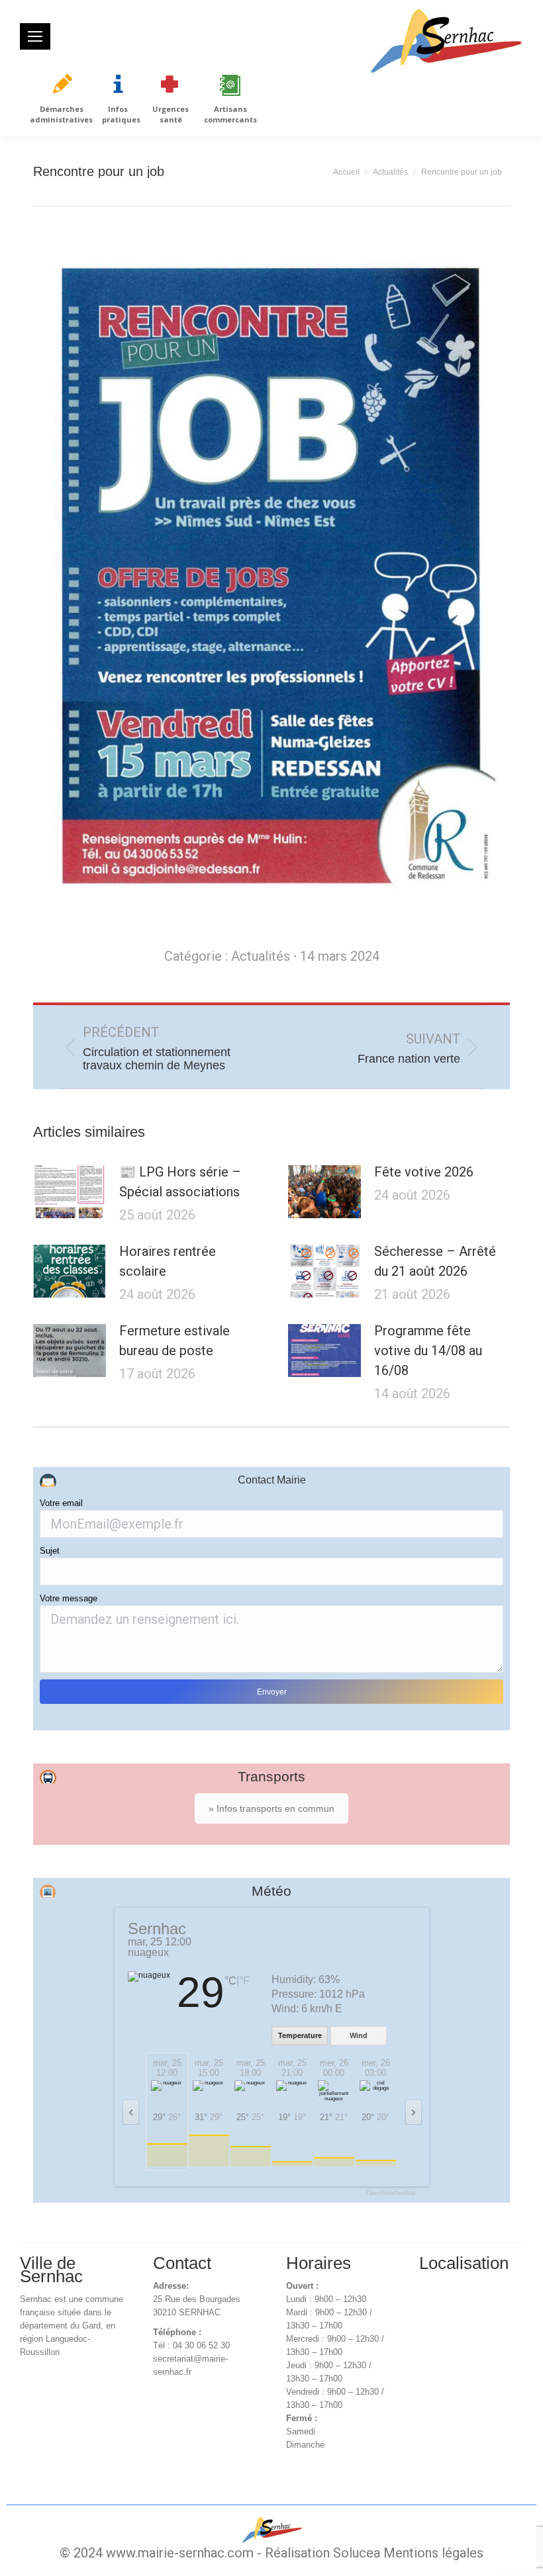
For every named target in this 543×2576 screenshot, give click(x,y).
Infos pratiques (121, 114)
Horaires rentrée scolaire (168, 1261)
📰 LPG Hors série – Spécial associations (180, 1182)
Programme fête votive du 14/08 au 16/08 (428, 1351)
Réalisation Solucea (322, 2553)
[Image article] (70, 1192)
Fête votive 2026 (424, 1172)
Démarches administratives (61, 114)
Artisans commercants (230, 114)
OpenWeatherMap (391, 2193)
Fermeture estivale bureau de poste (174, 1341)
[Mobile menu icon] (35, 36)
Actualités (261, 956)
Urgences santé (171, 114)
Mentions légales (433, 2553)
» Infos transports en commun (271, 1808)
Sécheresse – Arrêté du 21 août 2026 (435, 1261)
